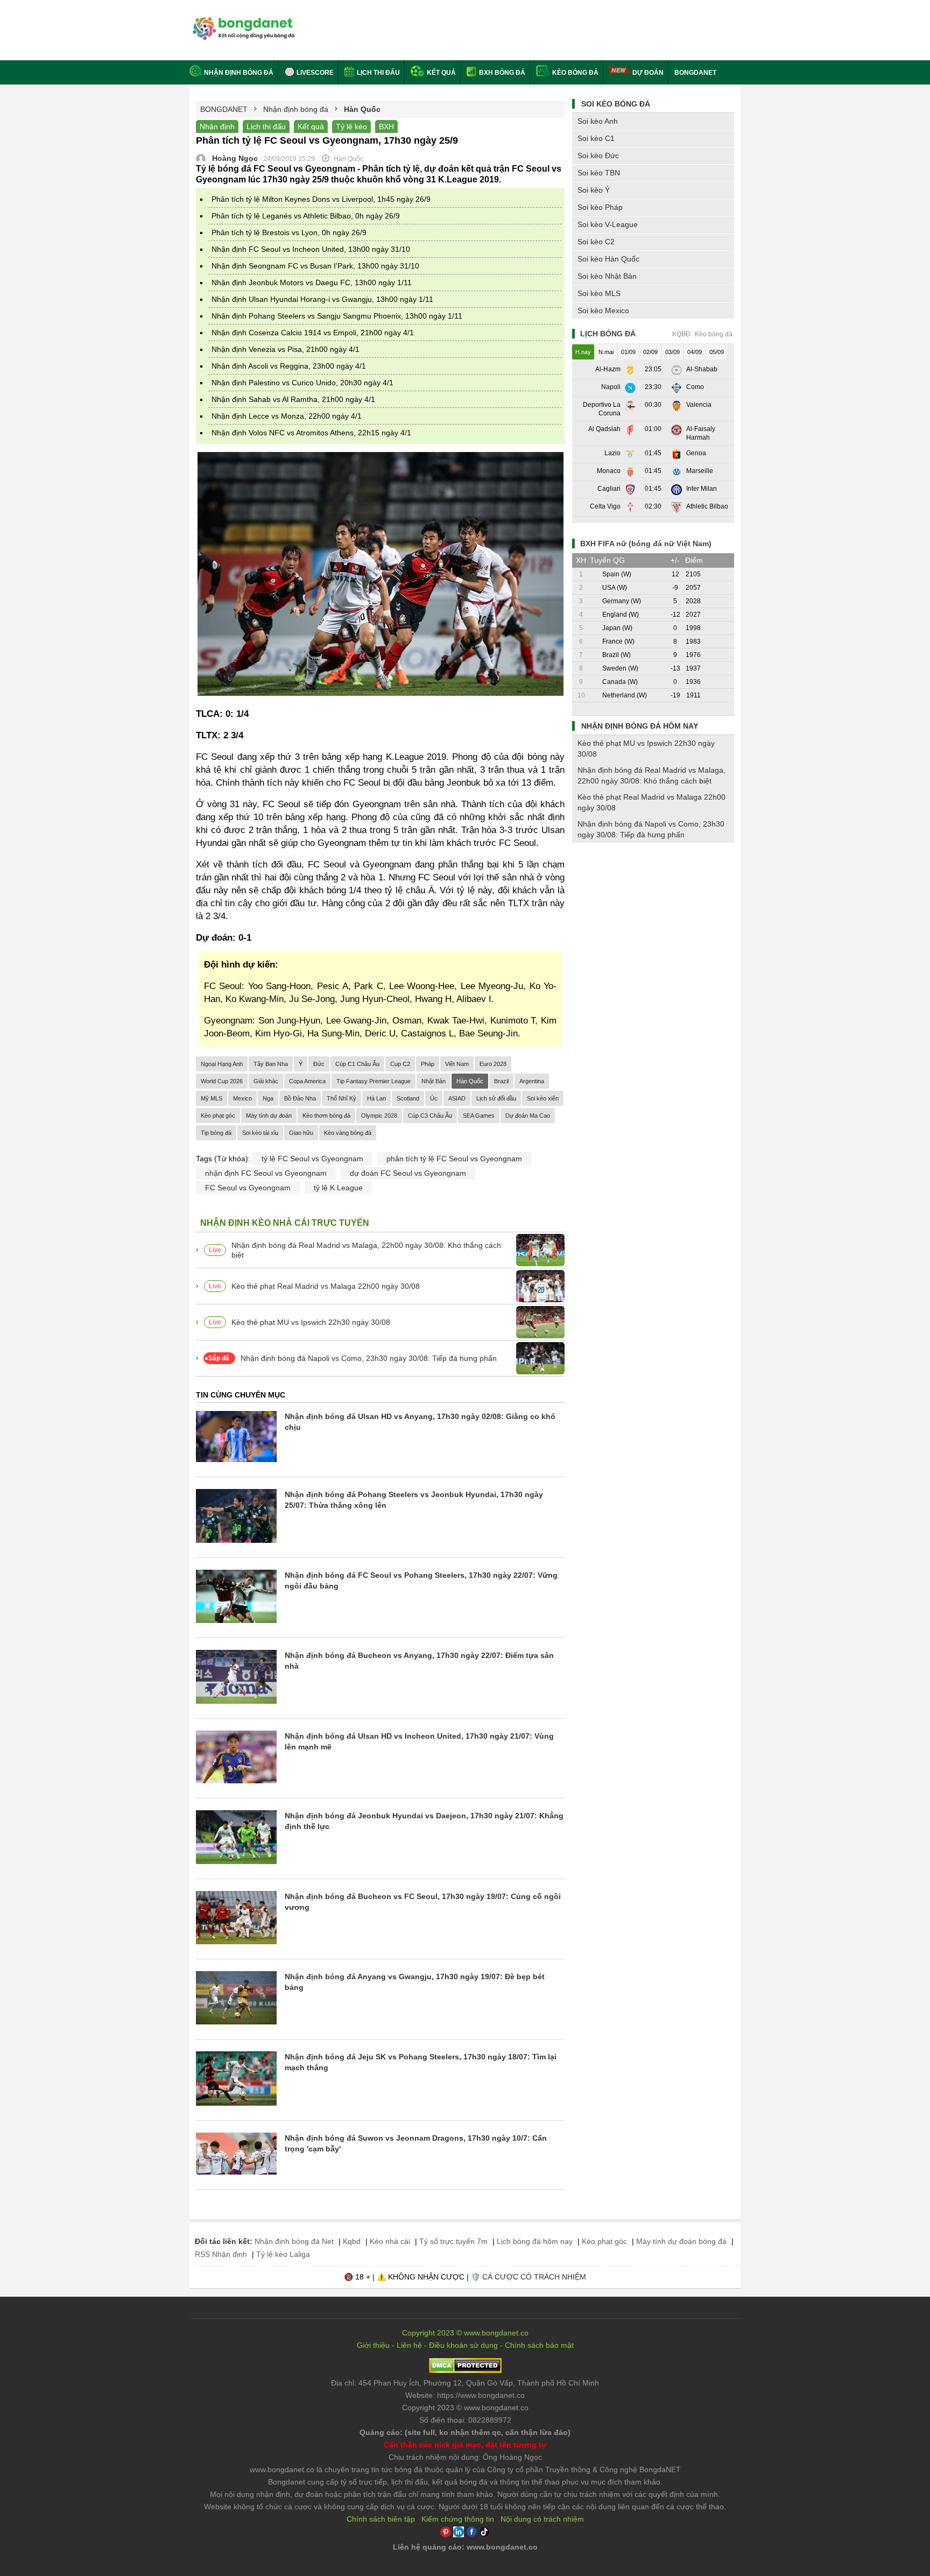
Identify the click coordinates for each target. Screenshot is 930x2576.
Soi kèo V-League (608, 224)
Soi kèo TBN (599, 173)
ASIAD (457, 1098)
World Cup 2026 (222, 1081)
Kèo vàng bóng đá (348, 1133)
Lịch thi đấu (378, 73)
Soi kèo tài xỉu (260, 1133)
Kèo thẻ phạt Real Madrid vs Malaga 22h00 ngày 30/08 (326, 1286)
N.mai (606, 352)
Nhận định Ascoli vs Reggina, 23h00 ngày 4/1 (289, 366)
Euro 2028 (493, 1064)
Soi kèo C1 (596, 138)
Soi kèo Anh (598, 121)
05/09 (717, 352)
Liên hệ (409, 2345)
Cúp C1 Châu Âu (357, 1064)
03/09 (672, 352)
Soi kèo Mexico (603, 310)
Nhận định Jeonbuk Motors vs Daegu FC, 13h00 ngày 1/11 (312, 283)
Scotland (408, 1098)
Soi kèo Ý (594, 190)
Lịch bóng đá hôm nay (535, 2241)
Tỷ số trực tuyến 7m (453, 2241)
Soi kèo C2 (596, 242)
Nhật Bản (434, 1081)
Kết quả (441, 73)
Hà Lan (376, 1098)
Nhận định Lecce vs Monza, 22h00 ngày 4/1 (287, 416)
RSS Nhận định (221, 2254)
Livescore (314, 73)
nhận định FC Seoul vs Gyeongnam (266, 1173)
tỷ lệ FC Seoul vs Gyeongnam (312, 1159)
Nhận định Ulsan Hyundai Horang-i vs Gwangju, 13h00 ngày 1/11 (322, 299)
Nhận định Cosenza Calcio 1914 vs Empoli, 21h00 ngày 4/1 (313, 333)
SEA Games (479, 1116)
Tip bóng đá (216, 1133)
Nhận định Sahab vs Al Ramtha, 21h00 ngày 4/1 (293, 399)
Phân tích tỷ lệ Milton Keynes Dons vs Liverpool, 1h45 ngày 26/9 (321, 199)
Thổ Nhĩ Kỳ (341, 1098)
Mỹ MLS (212, 1098)
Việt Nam (457, 1064)
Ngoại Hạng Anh (222, 1064)
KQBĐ (681, 334)
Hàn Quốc (470, 1081)
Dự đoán (648, 73)
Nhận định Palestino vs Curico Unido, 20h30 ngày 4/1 (302, 383)
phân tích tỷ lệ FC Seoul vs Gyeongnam (454, 1159)
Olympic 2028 (379, 1116)
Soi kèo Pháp (600, 207)
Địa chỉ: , (465, 2383)
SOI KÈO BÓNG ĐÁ (616, 104)
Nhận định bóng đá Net (294, 2241)
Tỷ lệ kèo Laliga (283, 2254)
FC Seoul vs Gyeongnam (248, 1188)
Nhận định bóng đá (239, 73)
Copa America (307, 1081)
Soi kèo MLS (599, 293)
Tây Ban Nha (271, 1064)
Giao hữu (301, 1133)
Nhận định (217, 126)
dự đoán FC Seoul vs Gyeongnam (408, 1173)
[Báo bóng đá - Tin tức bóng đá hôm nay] (242, 21)
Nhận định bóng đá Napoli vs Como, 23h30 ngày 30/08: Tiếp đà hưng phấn (369, 1358)
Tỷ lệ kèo (351, 126)
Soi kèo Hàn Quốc (608, 259)
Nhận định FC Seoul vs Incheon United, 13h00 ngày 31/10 (311, 249)
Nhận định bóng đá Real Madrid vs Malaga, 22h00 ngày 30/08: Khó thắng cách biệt (366, 1250)
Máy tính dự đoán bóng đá (681, 2241)
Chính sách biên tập (381, 2519)
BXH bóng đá (501, 73)
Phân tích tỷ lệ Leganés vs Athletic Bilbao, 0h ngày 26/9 (306, 216)
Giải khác (266, 1081)
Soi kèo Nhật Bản (607, 276)
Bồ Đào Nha (300, 1098)
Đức (319, 1064)
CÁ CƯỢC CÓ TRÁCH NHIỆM (534, 2277)
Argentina (532, 1081)
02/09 (650, 352)
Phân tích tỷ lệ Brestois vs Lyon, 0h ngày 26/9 (289, 232)
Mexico (242, 1098)
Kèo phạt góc (218, 1116)
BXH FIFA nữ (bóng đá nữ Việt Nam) (646, 544)
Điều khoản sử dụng (463, 2345)
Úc (434, 1098)
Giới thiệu (373, 2345)
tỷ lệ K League (338, 1188)
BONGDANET (695, 73)
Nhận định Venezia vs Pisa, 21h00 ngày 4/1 (286, 349)
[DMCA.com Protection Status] (465, 2370)
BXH (386, 126)
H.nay (583, 352)
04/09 (695, 352)
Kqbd (352, 2241)
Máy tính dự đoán (269, 1116)
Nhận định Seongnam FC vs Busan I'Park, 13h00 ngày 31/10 (315, 266)
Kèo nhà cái (390, 2241)
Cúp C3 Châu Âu (430, 1116)
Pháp (428, 1064)
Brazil (501, 1081)
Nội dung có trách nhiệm (542, 2519)
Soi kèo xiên (543, 1098)
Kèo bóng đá (575, 73)
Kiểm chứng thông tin (458, 2519)
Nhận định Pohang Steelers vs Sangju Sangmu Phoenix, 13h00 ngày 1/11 (337, 316)
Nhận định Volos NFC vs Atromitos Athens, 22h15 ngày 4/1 (311, 433)
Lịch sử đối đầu (496, 1098)
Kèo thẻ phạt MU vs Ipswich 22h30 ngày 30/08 (311, 1322)
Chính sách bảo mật (539, 2345)
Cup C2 (400, 1064)
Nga (268, 1098)
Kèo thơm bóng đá (326, 1116)
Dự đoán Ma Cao (528, 1116)
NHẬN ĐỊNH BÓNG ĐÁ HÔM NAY (640, 726)
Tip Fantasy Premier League (374, 1081)
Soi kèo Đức (598, 156)
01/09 (628, 352)
